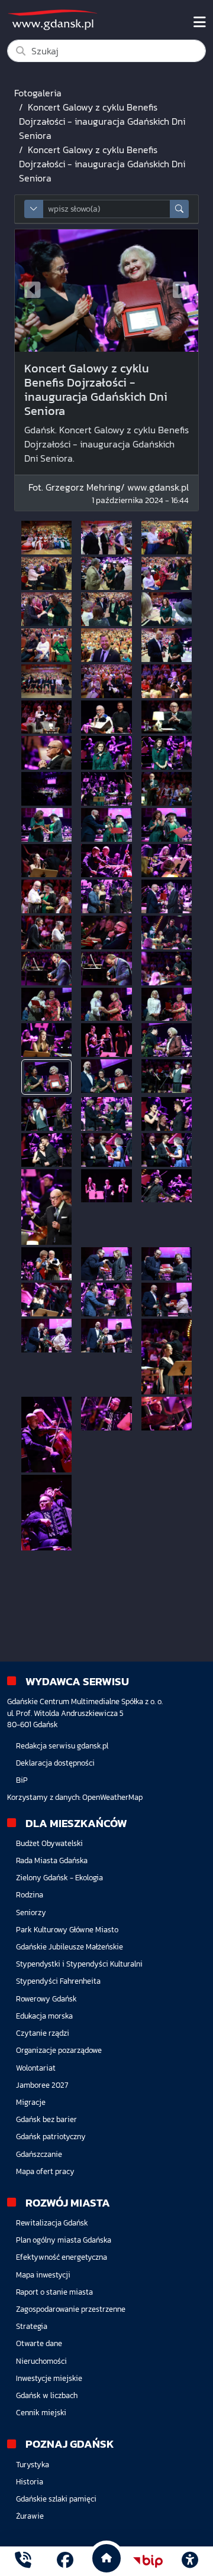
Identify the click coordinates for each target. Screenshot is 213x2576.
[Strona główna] (23, 2562)
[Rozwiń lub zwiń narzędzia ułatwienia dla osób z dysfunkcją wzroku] (190, 2561)
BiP (22, 1780)
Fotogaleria (38, 93)
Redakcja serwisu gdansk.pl (62, 1746)
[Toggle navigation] (200, 22)
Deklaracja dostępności (55, 1763)
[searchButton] (179, 209)
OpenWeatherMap (112, 1797)
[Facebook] (65, 2562)
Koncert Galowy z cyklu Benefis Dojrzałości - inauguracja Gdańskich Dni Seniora (102, 121)
